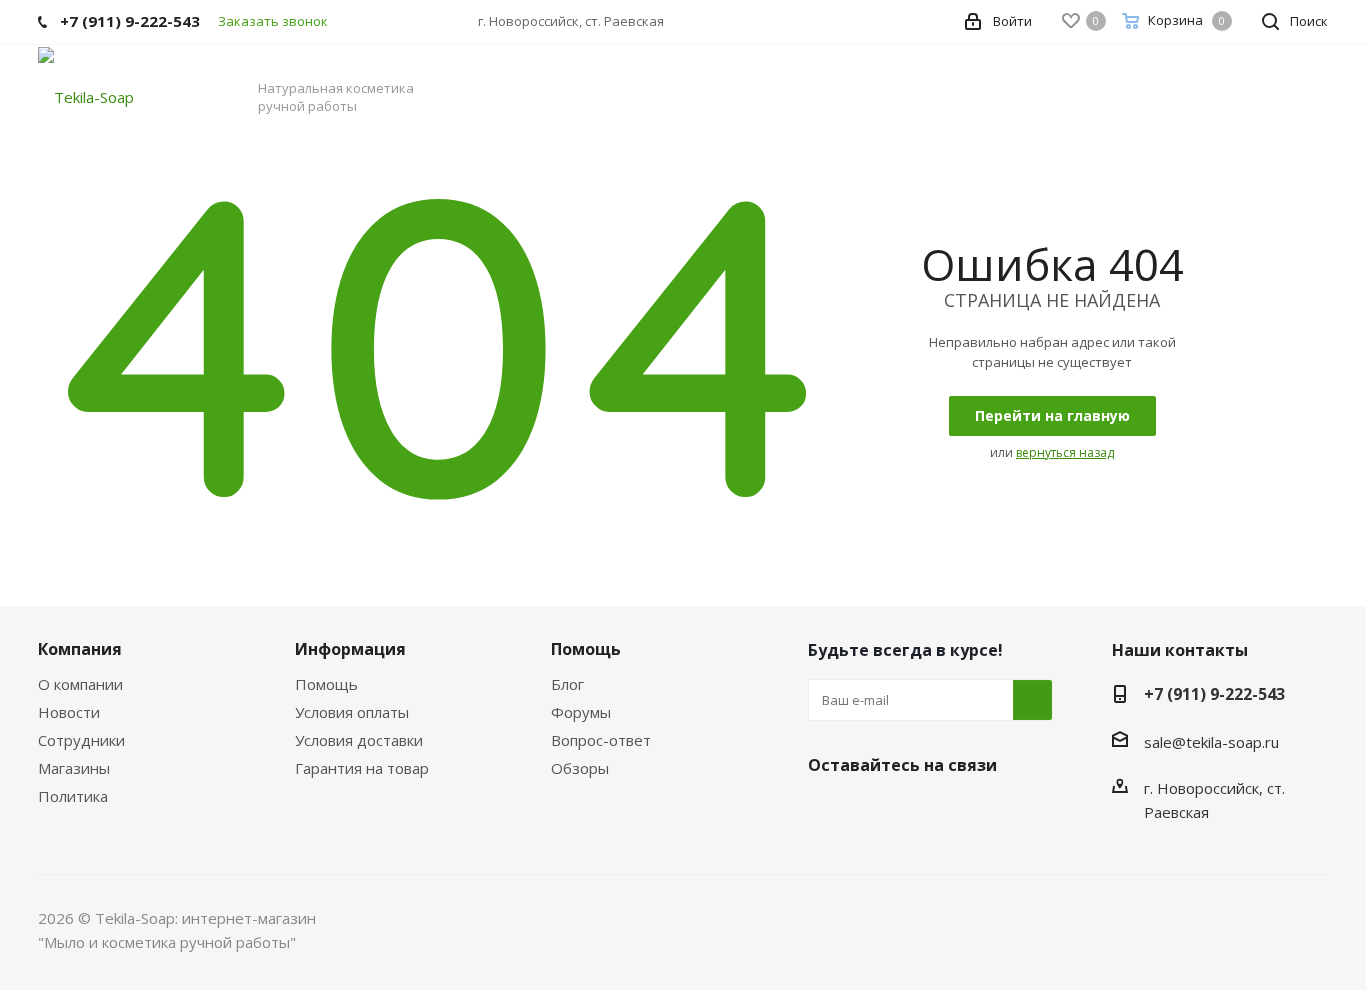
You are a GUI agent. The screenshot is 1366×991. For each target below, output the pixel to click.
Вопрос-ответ (601, 740)
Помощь (326, 684)
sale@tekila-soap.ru (1211, 742)
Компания (80, 649)
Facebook (878, 812)
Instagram (928, 812)
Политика (73, 796)
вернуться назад (1065, 452)
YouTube (978, 812)
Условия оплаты (352, 712)
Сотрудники (81, 740)
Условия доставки (359, 740)
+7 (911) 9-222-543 (1214, 694)
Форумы (581, 712)
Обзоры (580, 768)
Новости (69, 712)
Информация (350, 649)
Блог (567, 684)
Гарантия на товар (362, 768)
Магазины (74, 768)
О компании (80, 684)
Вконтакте (828, 812)
